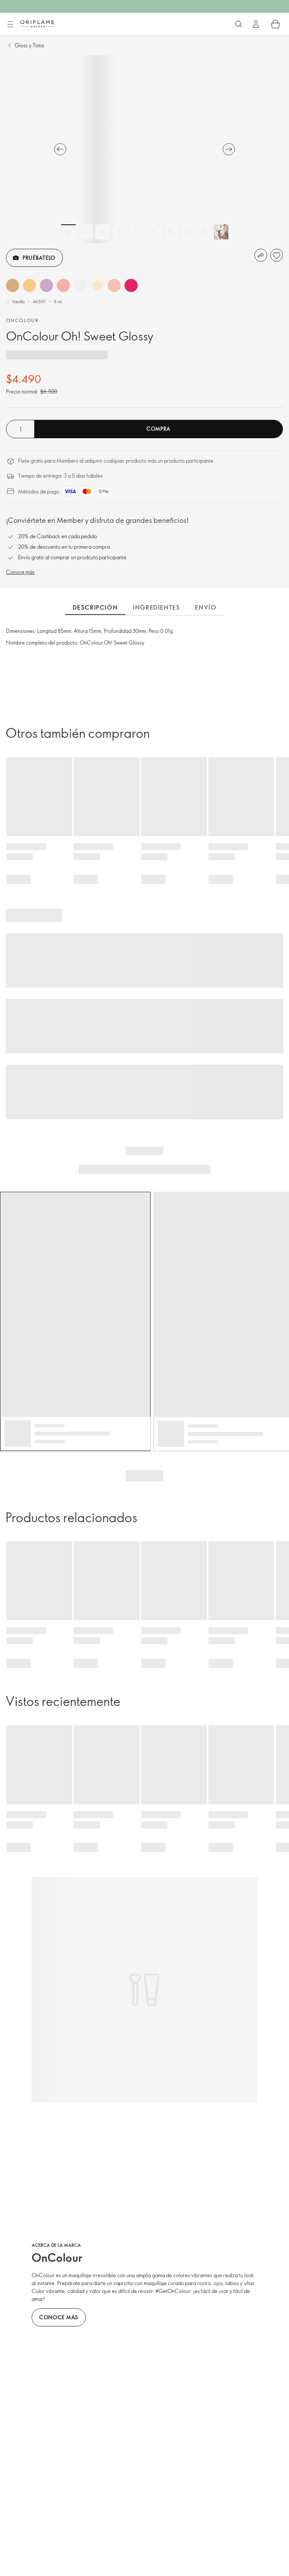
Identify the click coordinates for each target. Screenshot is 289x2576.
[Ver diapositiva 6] (153, 232)
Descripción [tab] (95, 607)
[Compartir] (261, 255)
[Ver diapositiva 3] (102, 232)
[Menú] (10, 24)
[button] (13, 285)
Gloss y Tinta (29, 45)
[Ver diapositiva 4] (119, 232)
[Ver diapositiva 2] (85, 232)
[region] (144, 149)
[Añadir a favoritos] (277, 255)
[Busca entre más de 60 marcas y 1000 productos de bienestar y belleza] (239, 24)
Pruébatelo (39, 258)
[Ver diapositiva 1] (68, 232)
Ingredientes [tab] (156, 607)
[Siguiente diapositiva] (229, 149)
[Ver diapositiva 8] (187, 232)
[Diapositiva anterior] (60, 149)
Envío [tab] (206, 607)
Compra (158, 429)
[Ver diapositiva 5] (136, 232)
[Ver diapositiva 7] (170, 232)
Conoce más (20, 572)
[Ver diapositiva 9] (204, 232)
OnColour (22, 320)
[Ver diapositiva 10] (221, 232)
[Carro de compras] (275, 24)
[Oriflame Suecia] (37, 24)
